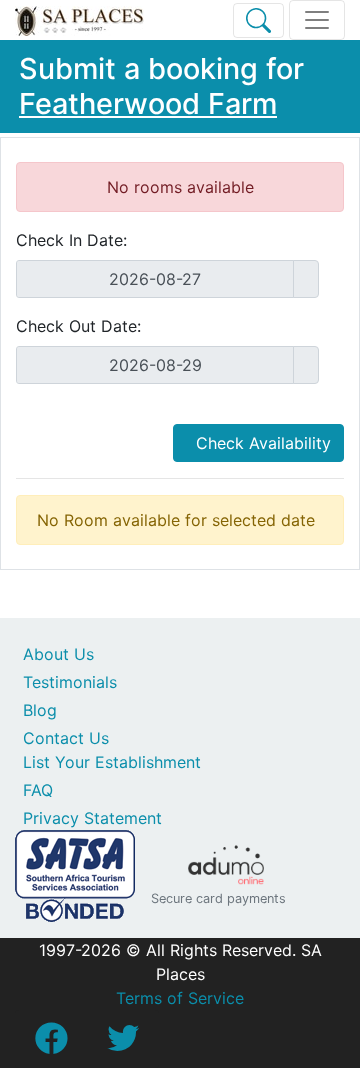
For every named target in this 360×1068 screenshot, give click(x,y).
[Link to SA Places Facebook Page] (51, 1044)
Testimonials (70, 682)
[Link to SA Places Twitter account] (123, 1044)
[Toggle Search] (258, 20)
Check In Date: (71, 240)
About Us (58, 654)
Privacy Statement (92, 818)
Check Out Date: (78, 326)
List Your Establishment (112, 762)
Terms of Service (180, 998)
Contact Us (66, 738)
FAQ (38, 790)
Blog (40, 710)
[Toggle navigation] (317, 20)
